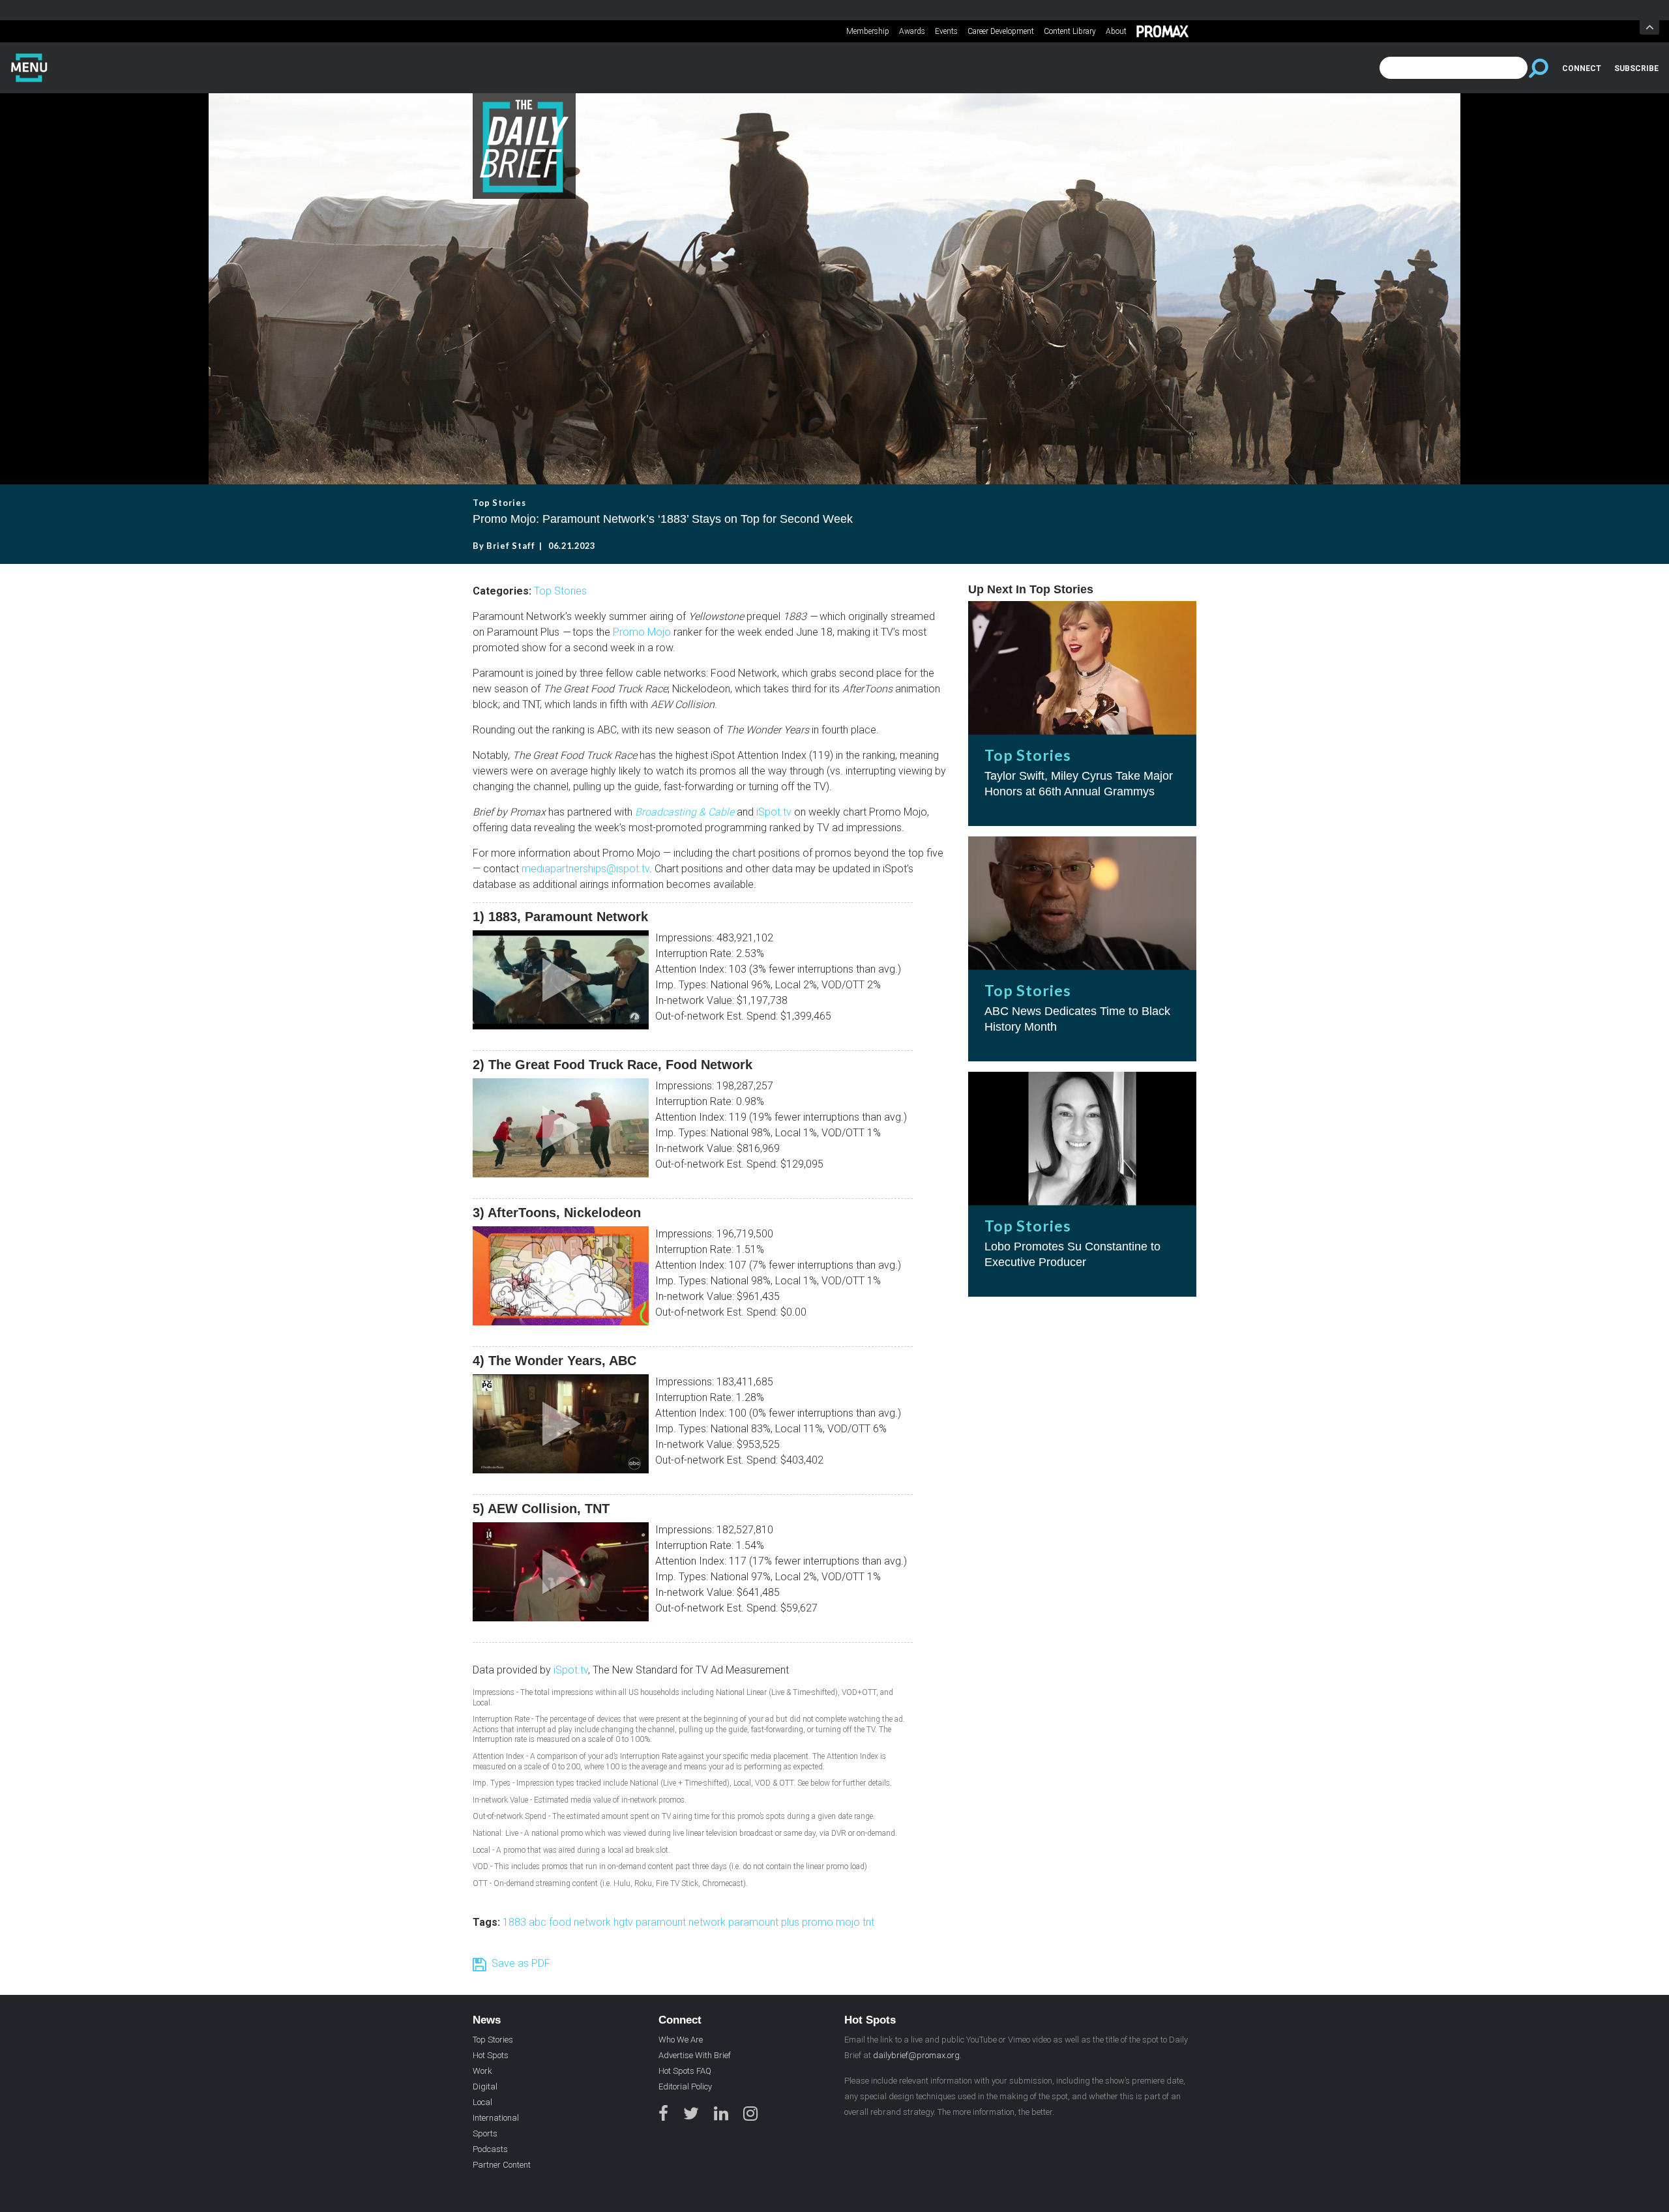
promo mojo (832, 1922)
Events (946, 31)
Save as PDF (518, 1963)
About (1116, 31)
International (496, 2118)
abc (539, 1922)
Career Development (1001, 31)
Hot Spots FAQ (685, 2071)
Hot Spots (491, 2055)
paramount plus (765, 1922)
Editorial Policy (685, 2087)
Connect (1582, 68)
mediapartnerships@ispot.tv (585, 869)
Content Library (1070, 31)
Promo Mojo (642, 632)
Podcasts (490, 2149)
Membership (868, 31)
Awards (912, 31)
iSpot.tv (774, 812)
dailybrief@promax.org (916, 2055)
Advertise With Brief (695, 2055)
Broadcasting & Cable (685, 812)
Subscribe (1636, 68)
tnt (868, 1922)
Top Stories (560, 591)
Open (1649, 27)
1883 (516, 1922)
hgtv (625, 1922)
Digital (485, 2087)
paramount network (682, 1922)
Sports (485, 2133)
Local (482, 2102)
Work (482, 2071)
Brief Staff (511, 546)
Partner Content (502, 2165)
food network (581, 1922)
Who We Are (681, 2040)
